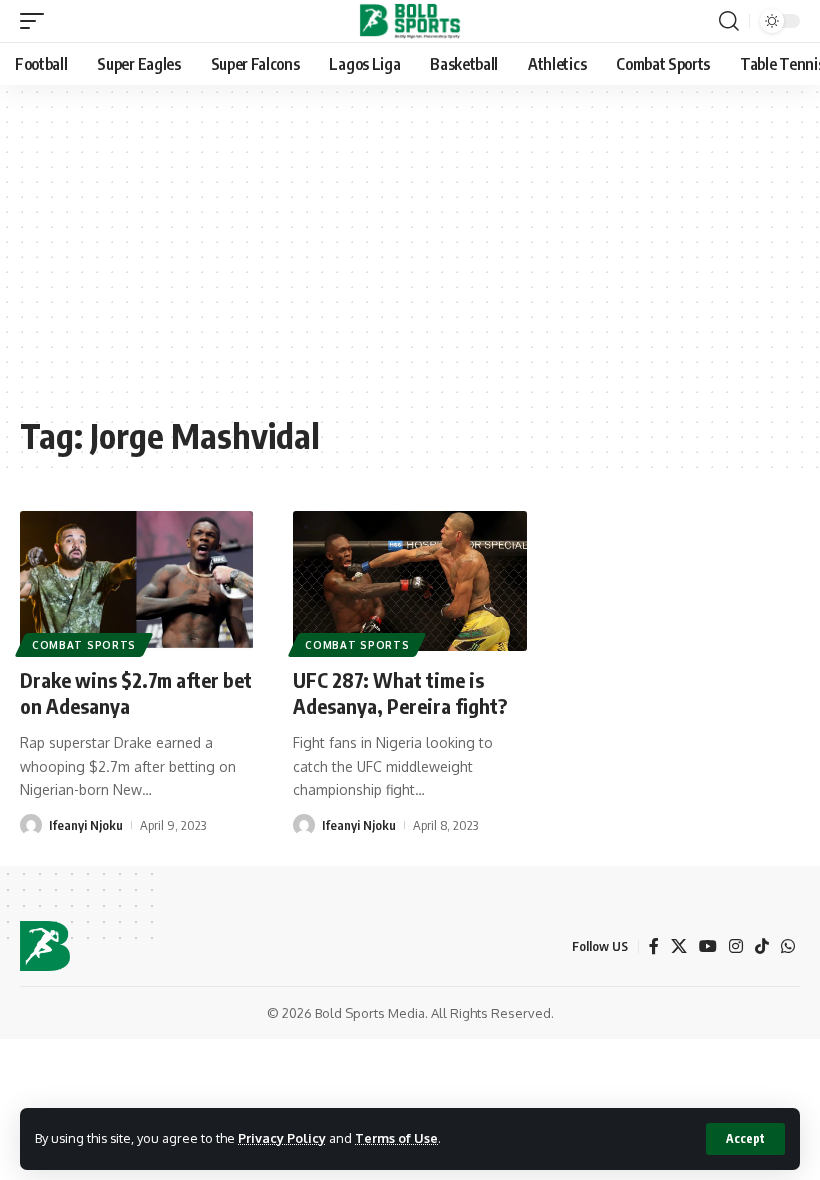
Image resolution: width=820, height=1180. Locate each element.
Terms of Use (396, 1138)
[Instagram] (736, 946)
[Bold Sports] (410, 21)
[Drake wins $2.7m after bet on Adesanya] (136, 581)
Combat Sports (84, 645)
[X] (679, 946)
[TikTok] (762, 946)
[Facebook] (654, 946)
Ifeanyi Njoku (86, 825)
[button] (745, 1139)
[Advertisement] (410, 260)
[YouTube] (708, 946)
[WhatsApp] (788, 946)
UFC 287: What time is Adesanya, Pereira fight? (400, 692)
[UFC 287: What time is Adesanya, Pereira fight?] (409, 581)
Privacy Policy (282, 1138)
